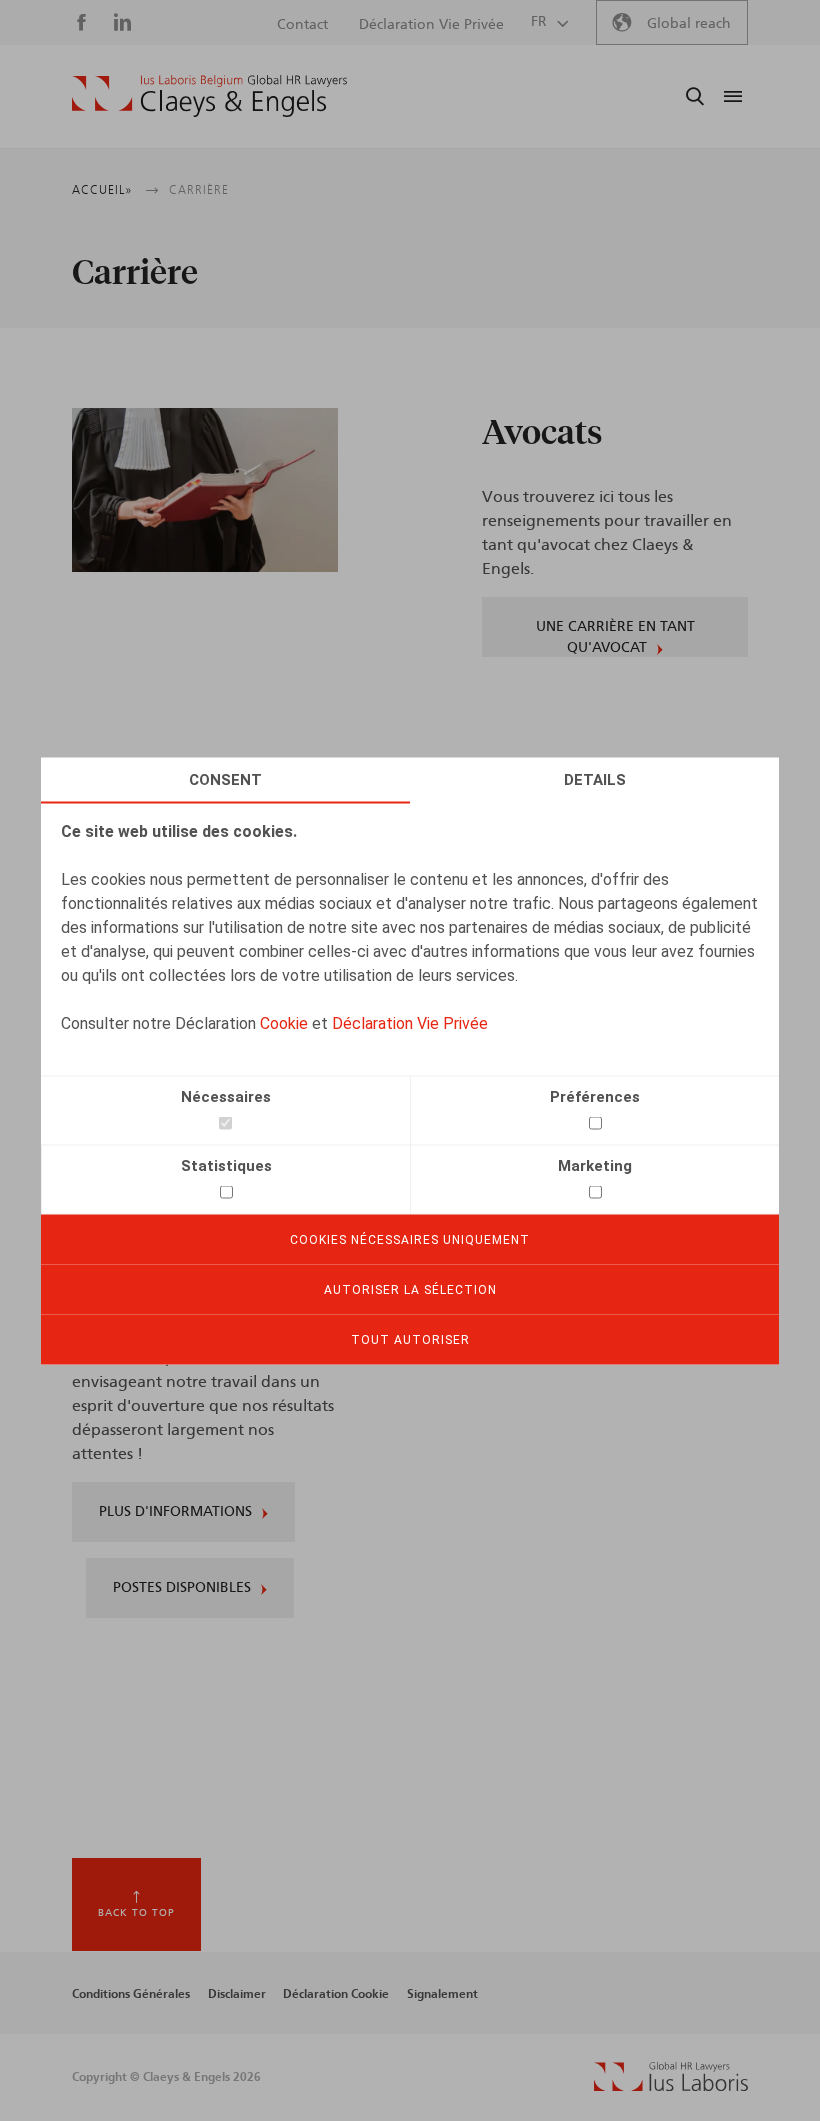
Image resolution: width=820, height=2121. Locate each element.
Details (595, 779)
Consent (225, 779)
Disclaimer (237, 1994)
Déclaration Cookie (336, 1994)
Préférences (595, 1096)
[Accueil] (209, 96)
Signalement (442, 1994)
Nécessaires (226, 1096)
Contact (302, 25)
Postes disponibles (182, 1588)
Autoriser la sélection (410, 1289)
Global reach (689, 24)
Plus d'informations (175, 1512)
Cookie (284, 1022)
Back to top (136, 1913)
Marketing (595, 1165)
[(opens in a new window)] (671, 2086)
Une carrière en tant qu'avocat (615, 637)
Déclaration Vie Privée (410, 1022)
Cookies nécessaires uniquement (410, 1239)
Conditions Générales (131, 1994)
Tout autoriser (410, 1339)
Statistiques (226, 1165)
